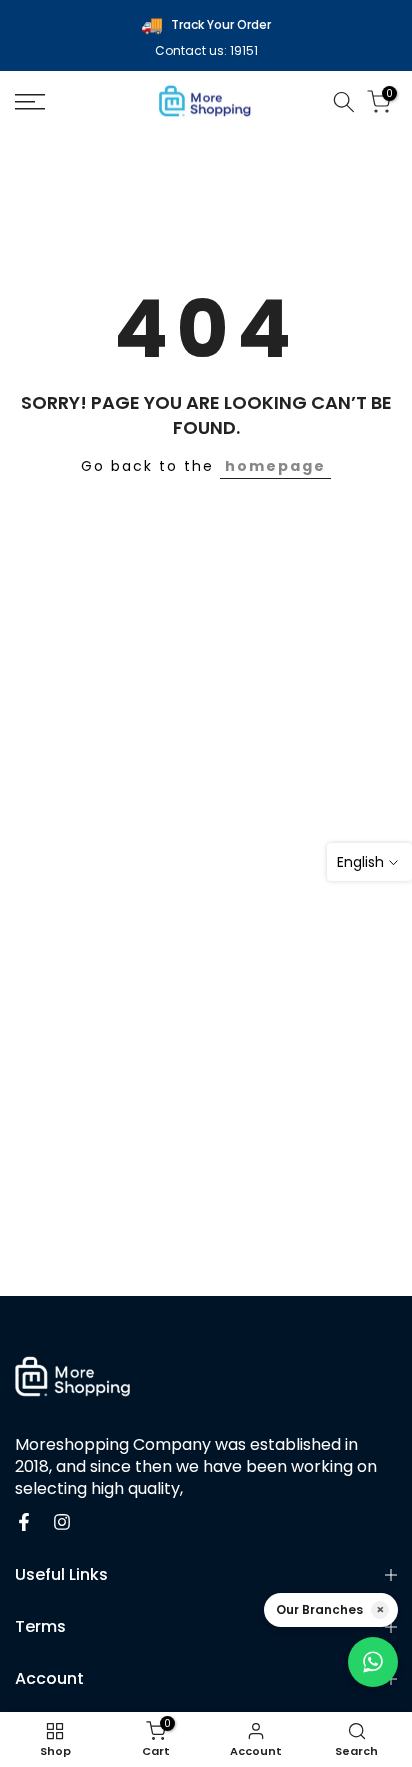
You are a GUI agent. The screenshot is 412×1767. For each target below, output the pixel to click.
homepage (275, 466)
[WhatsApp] (373, 1662)
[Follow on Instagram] (62, 1522)
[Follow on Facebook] (24, 1522)
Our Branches (319, 1609)
